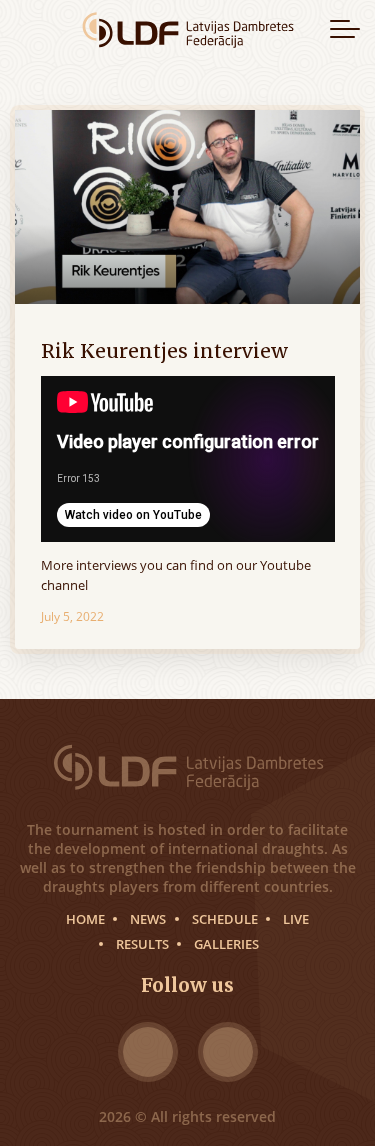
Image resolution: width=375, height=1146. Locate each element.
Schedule (225, 919)
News (148, 919)
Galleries (226, 944)
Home (85, 919)
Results (142, 944)
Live (296, 919)
